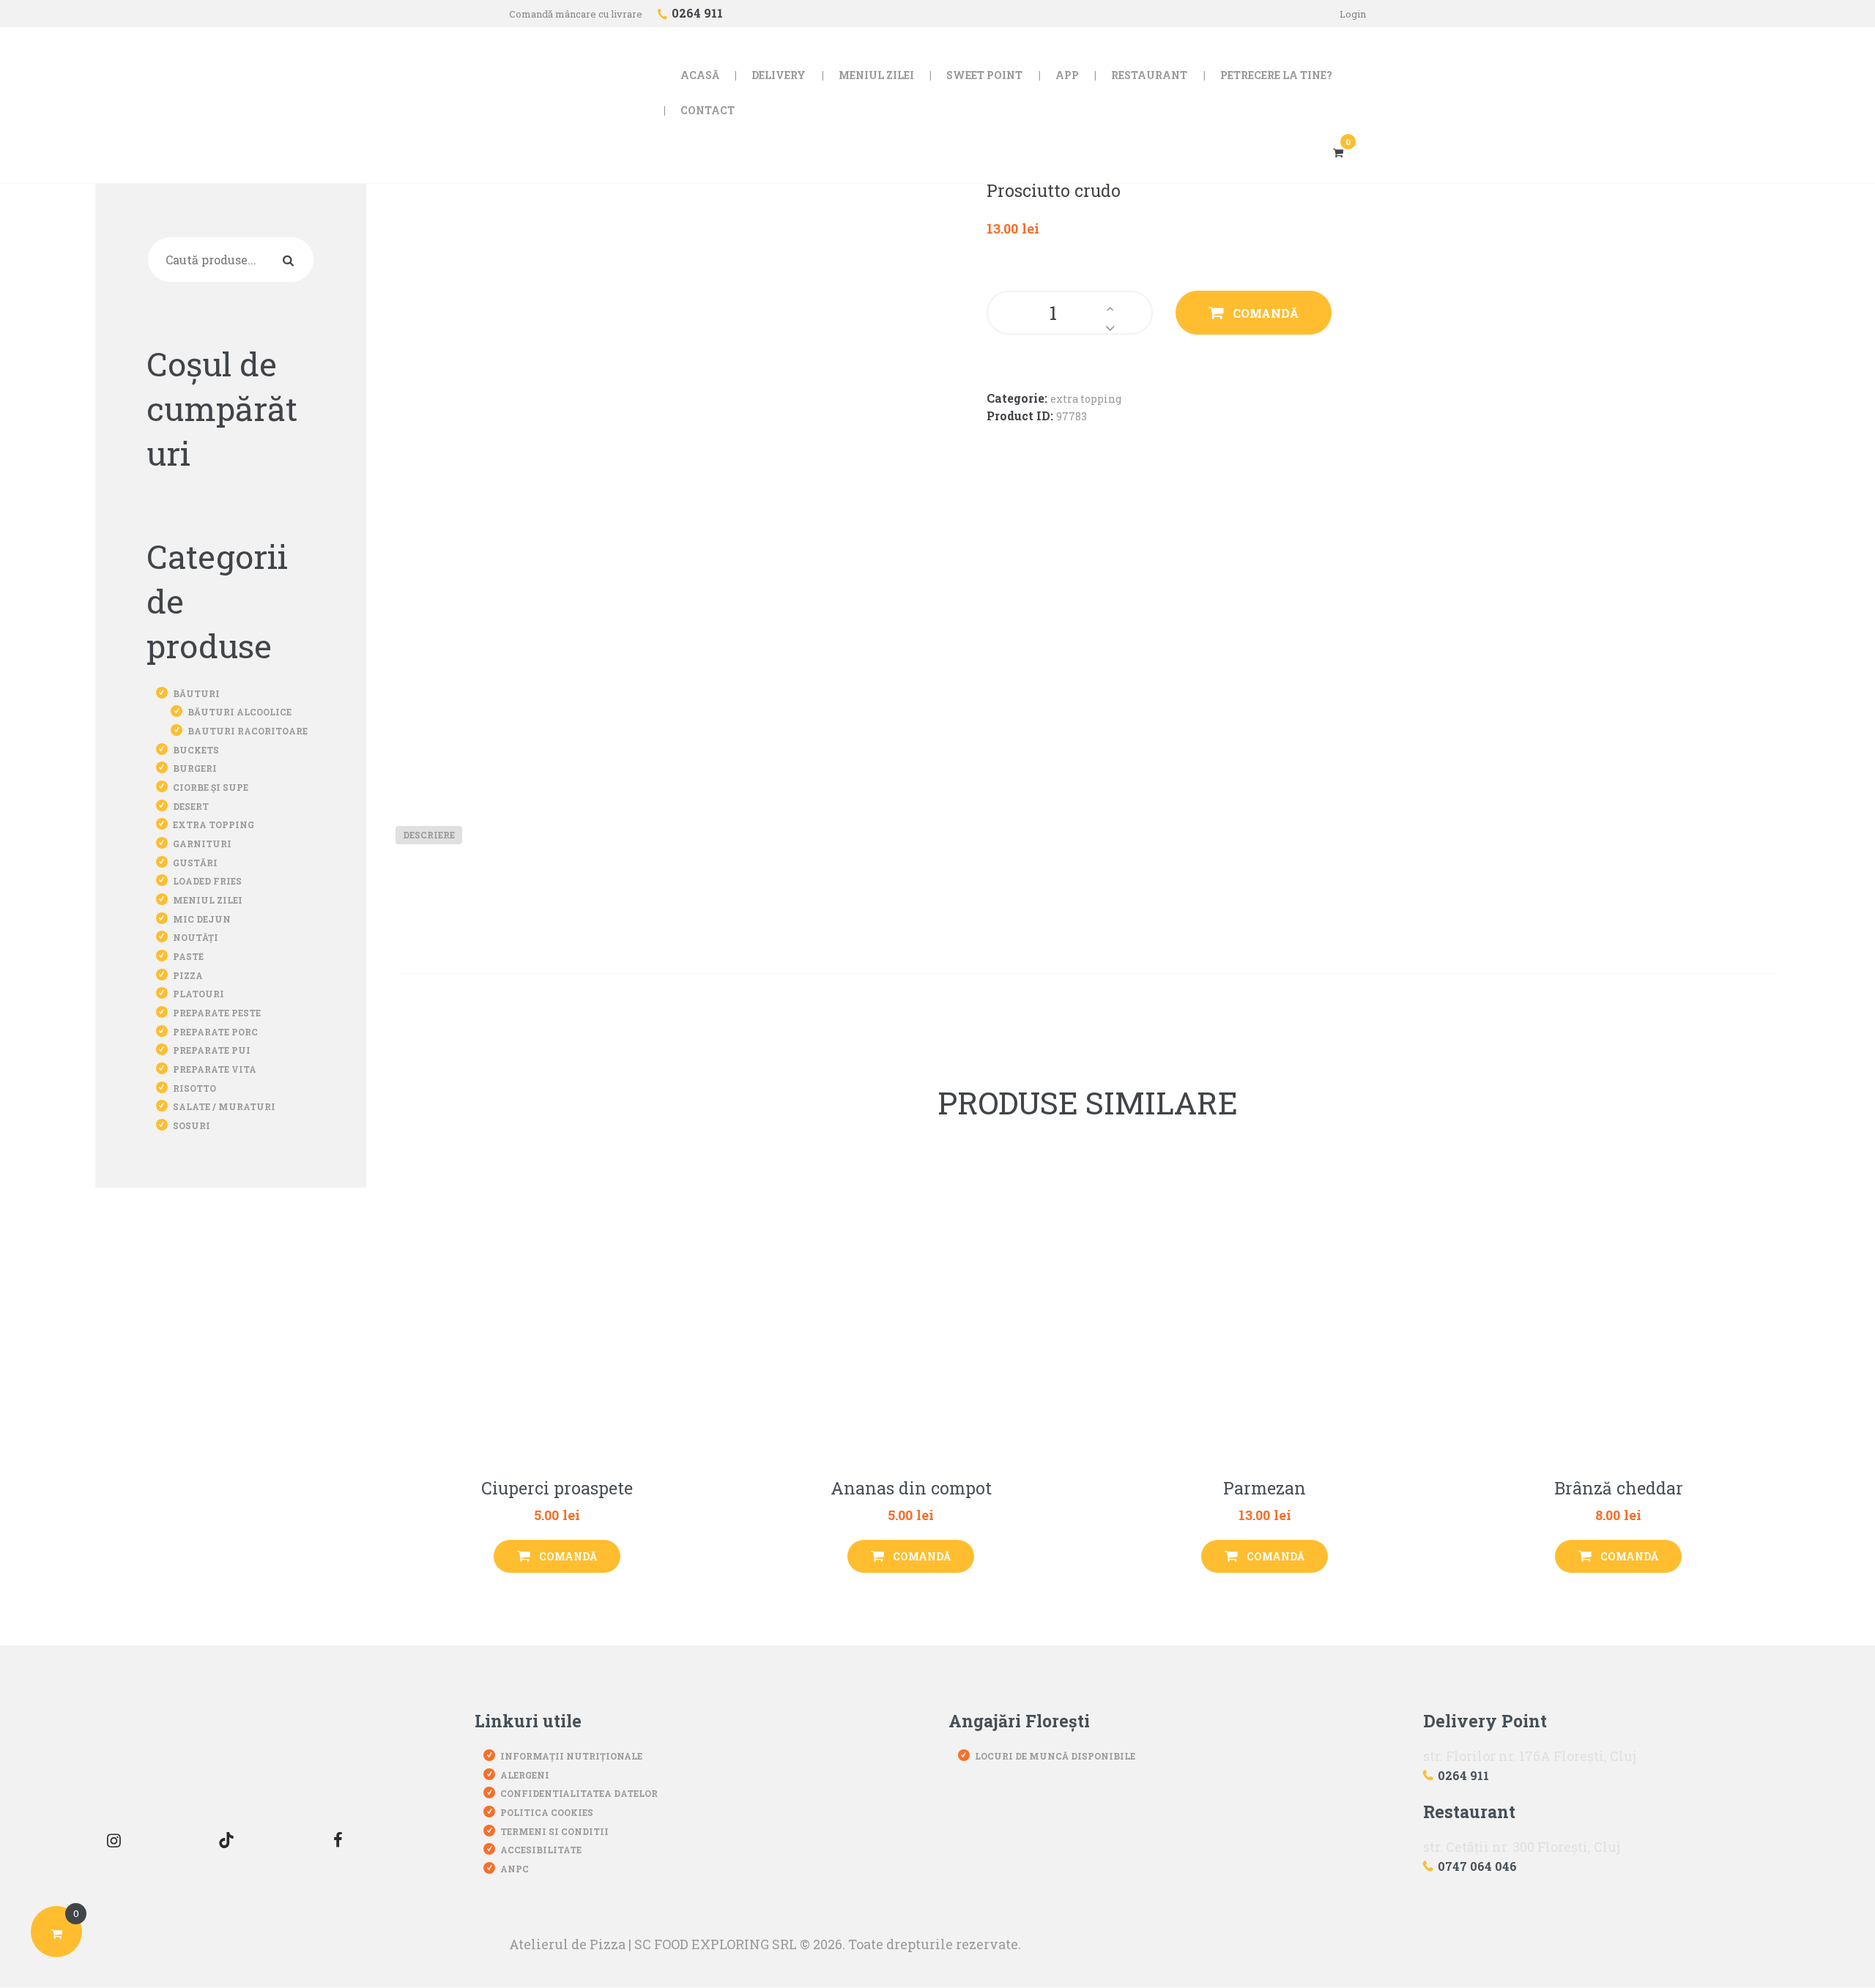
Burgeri (195, 768)
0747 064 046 (1477, 1866)
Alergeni (525, 1775)
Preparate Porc (215, 1032)
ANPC (515, 1869)
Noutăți (196, 937)
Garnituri (202, 844)
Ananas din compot (911, 1489)
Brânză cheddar (1619, 1489)
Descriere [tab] (429, 835)
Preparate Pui (212, 1050)
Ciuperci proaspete (557, 1489)
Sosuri (192, 1125)
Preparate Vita (215, 1069)
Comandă (1266, 313)
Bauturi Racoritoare (248, 731)
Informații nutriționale (571, 1756)
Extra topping (1086, 399)
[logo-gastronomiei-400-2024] (226, 1749)
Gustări (195, 863)
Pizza (188, 975)
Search (292, 259)
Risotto (194, 1088)
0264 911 (1463, 1775)
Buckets (196, 750)
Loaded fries (207, 881)
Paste (188, 956)
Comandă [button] (568, 1556)
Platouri (198, 994)
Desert (191, 806)
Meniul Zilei (208, 900)
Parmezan (1265, 1489)
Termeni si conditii (554, 1831)
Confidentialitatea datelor (579, 1793)
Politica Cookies (547, 1812)
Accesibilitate (541, 1850)
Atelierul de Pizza (567, 1944)
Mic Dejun (202, 919)
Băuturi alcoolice (240, 712)
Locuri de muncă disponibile (1055, 1756)
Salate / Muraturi (224, 1106)
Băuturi (196, 693)
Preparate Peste (217, 1013)
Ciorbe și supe (211, 787)
